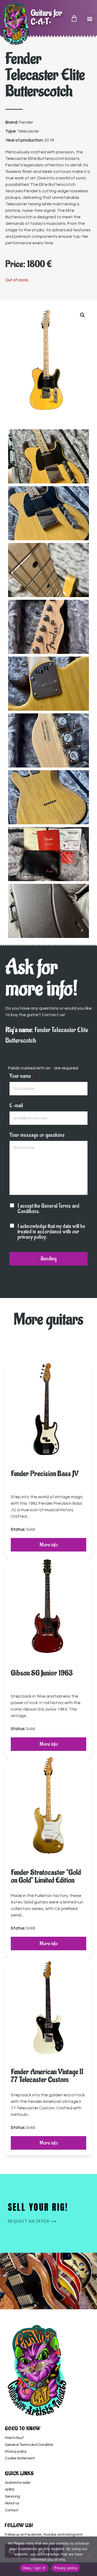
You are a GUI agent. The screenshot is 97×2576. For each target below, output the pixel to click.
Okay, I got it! (34, 2568)
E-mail (17, 1106)
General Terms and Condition (29, 2445)
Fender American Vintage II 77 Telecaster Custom (47, 2076)
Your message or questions (37, 1135)
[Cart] (74, 18)
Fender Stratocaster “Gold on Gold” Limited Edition (46, 1876)
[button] (90, 19)
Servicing (12, 2496)
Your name (21, 1076)
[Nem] (88, 2556)
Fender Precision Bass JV (45, 1474)
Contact (12, 2510)
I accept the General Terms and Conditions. (48, 1209)
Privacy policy (16, 2452)
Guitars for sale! (18, 2483)
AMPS (9, 2490)
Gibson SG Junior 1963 (42, 1673)
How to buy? (14, 2438)
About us (12, 2503)
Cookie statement (20, 2458)
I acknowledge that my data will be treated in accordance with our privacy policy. (51, 1232)
